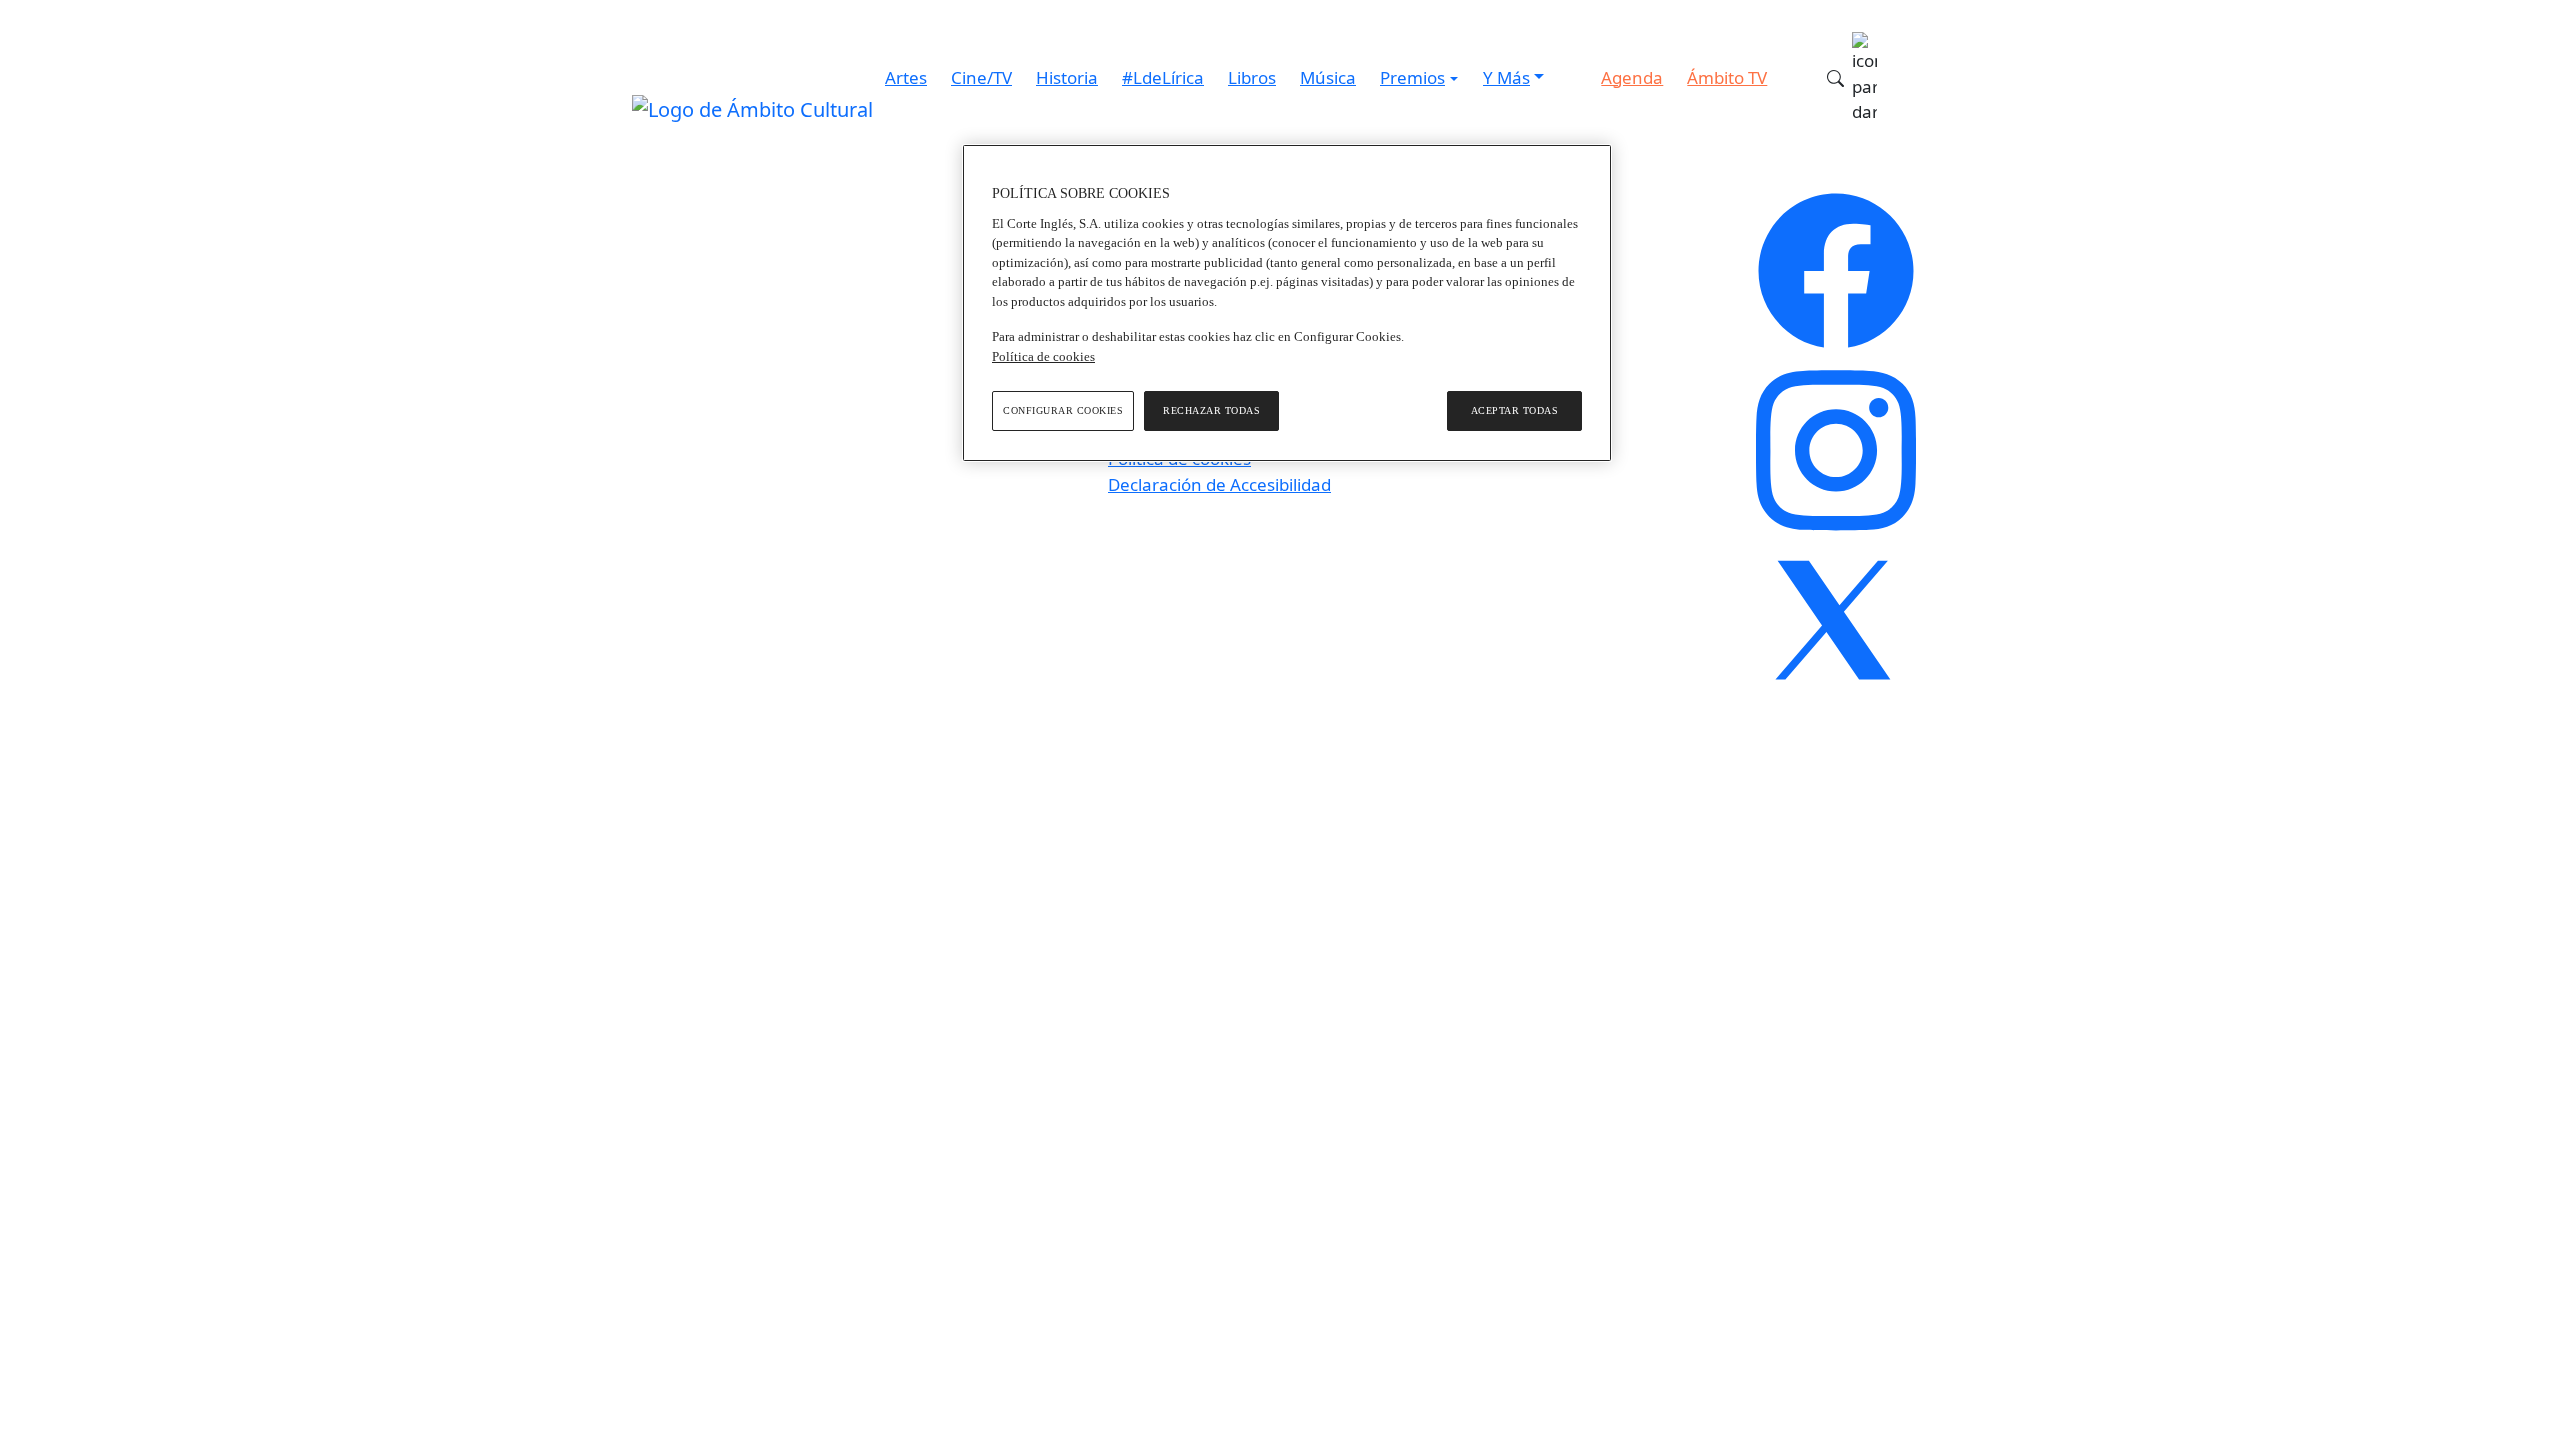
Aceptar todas (1515, 410)
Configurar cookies (1063, 410)
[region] (1287, 303)
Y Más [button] (1506, 77)
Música (1328, 77)
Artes (906, 77)
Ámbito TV (1727, 77)
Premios (1412, 77)
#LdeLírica (1163, 77)
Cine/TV (981, 77)
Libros (1252, 77)
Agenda (1632, 77)
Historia (1067, 77)
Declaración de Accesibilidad (1219, 484)
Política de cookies (1043, 356)
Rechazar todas (1211, 410)
